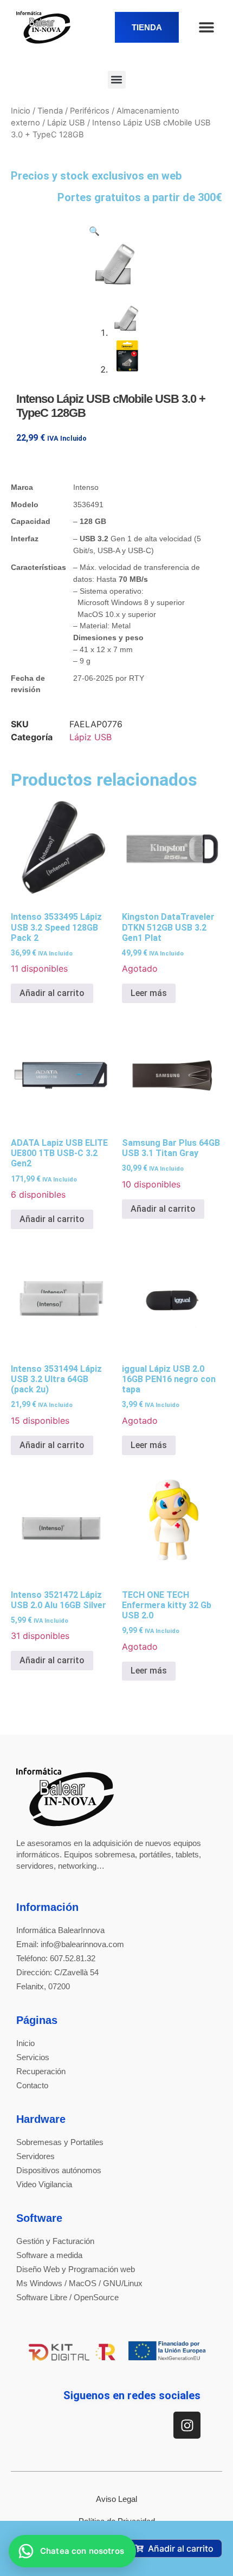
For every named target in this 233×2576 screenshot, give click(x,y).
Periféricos (90, 111)
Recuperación (41, 2071)
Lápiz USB (66, 123)
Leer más (149, 993)
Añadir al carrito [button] (52, 993)
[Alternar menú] (206, 27)
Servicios (33, 2057)
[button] (117, 80)
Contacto (32, 2085)
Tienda (50, 111)
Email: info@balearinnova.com (70, 1944)
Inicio (21, 111)
